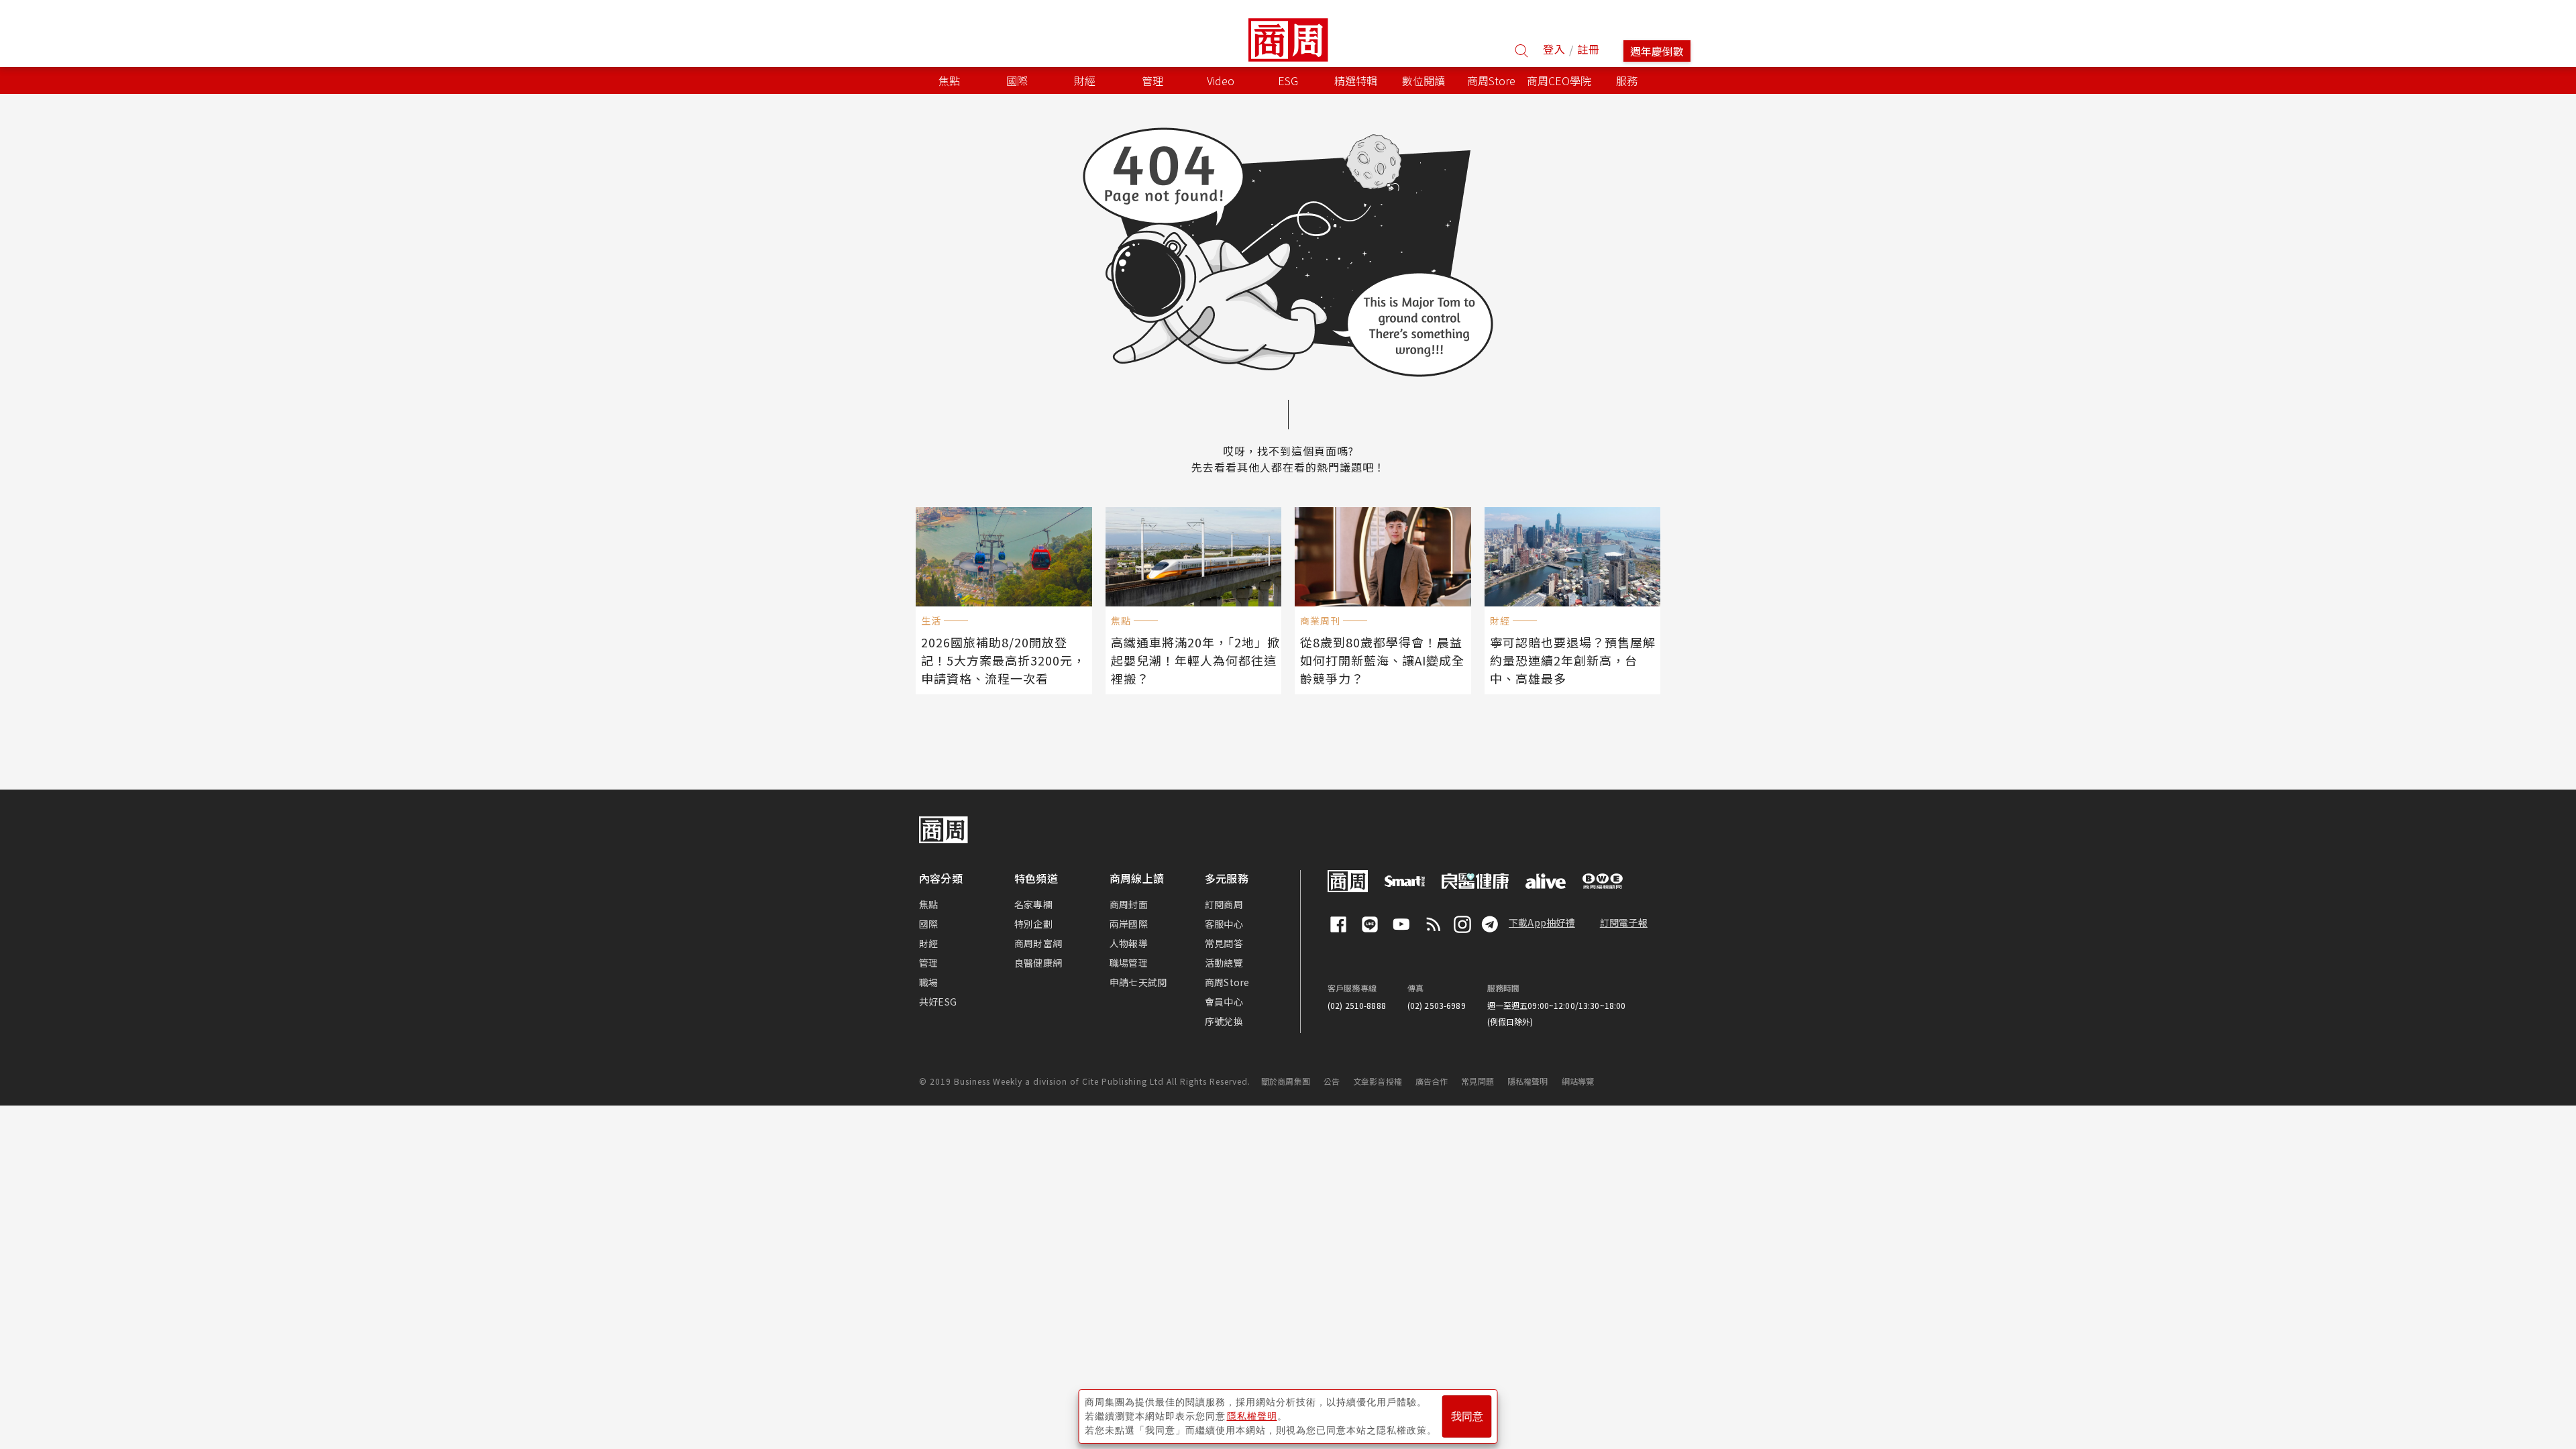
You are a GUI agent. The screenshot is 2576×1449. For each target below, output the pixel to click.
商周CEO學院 (1559, 80)
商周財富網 (1038, 943)
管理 (928, 963)
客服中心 (1224, 924)
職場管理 (1129, 963)
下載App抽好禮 (1542, 922)
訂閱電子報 (1624, 922)
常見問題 (1478, 1081)
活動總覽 (1224, 963)
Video (1221, 80)
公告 (1332, 1081)
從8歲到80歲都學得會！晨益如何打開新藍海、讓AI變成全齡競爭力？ (1382, 660)
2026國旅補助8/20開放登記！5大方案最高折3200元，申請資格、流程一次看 (1003, 660)
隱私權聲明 (1528, 1081)
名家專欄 (1033, 904)
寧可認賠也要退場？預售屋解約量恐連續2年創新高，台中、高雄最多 (1573, 660)
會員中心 (1224, 1002)
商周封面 (1129, 904)
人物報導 (1129, 943)
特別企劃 (1033, 924)
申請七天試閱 (1138, 982)
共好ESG (938, 1002)
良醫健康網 (1038, 963)
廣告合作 (1432, 1081)
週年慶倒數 (1657, 51)
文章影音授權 (1378, 1081)
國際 (928, 924)
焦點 (928, 904)
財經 (928, 943)
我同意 (1467, 1416)
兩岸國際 (1129, 924)
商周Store (1491, 80)
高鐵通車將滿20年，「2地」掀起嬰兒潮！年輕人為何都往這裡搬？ (1195, 660)
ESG (1288, 80)
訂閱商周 (1224, 904)
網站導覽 (1578, 1081)
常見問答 (1224, 943)
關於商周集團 (1286, 1081)
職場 (928, 982)
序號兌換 (1224, 1021)
